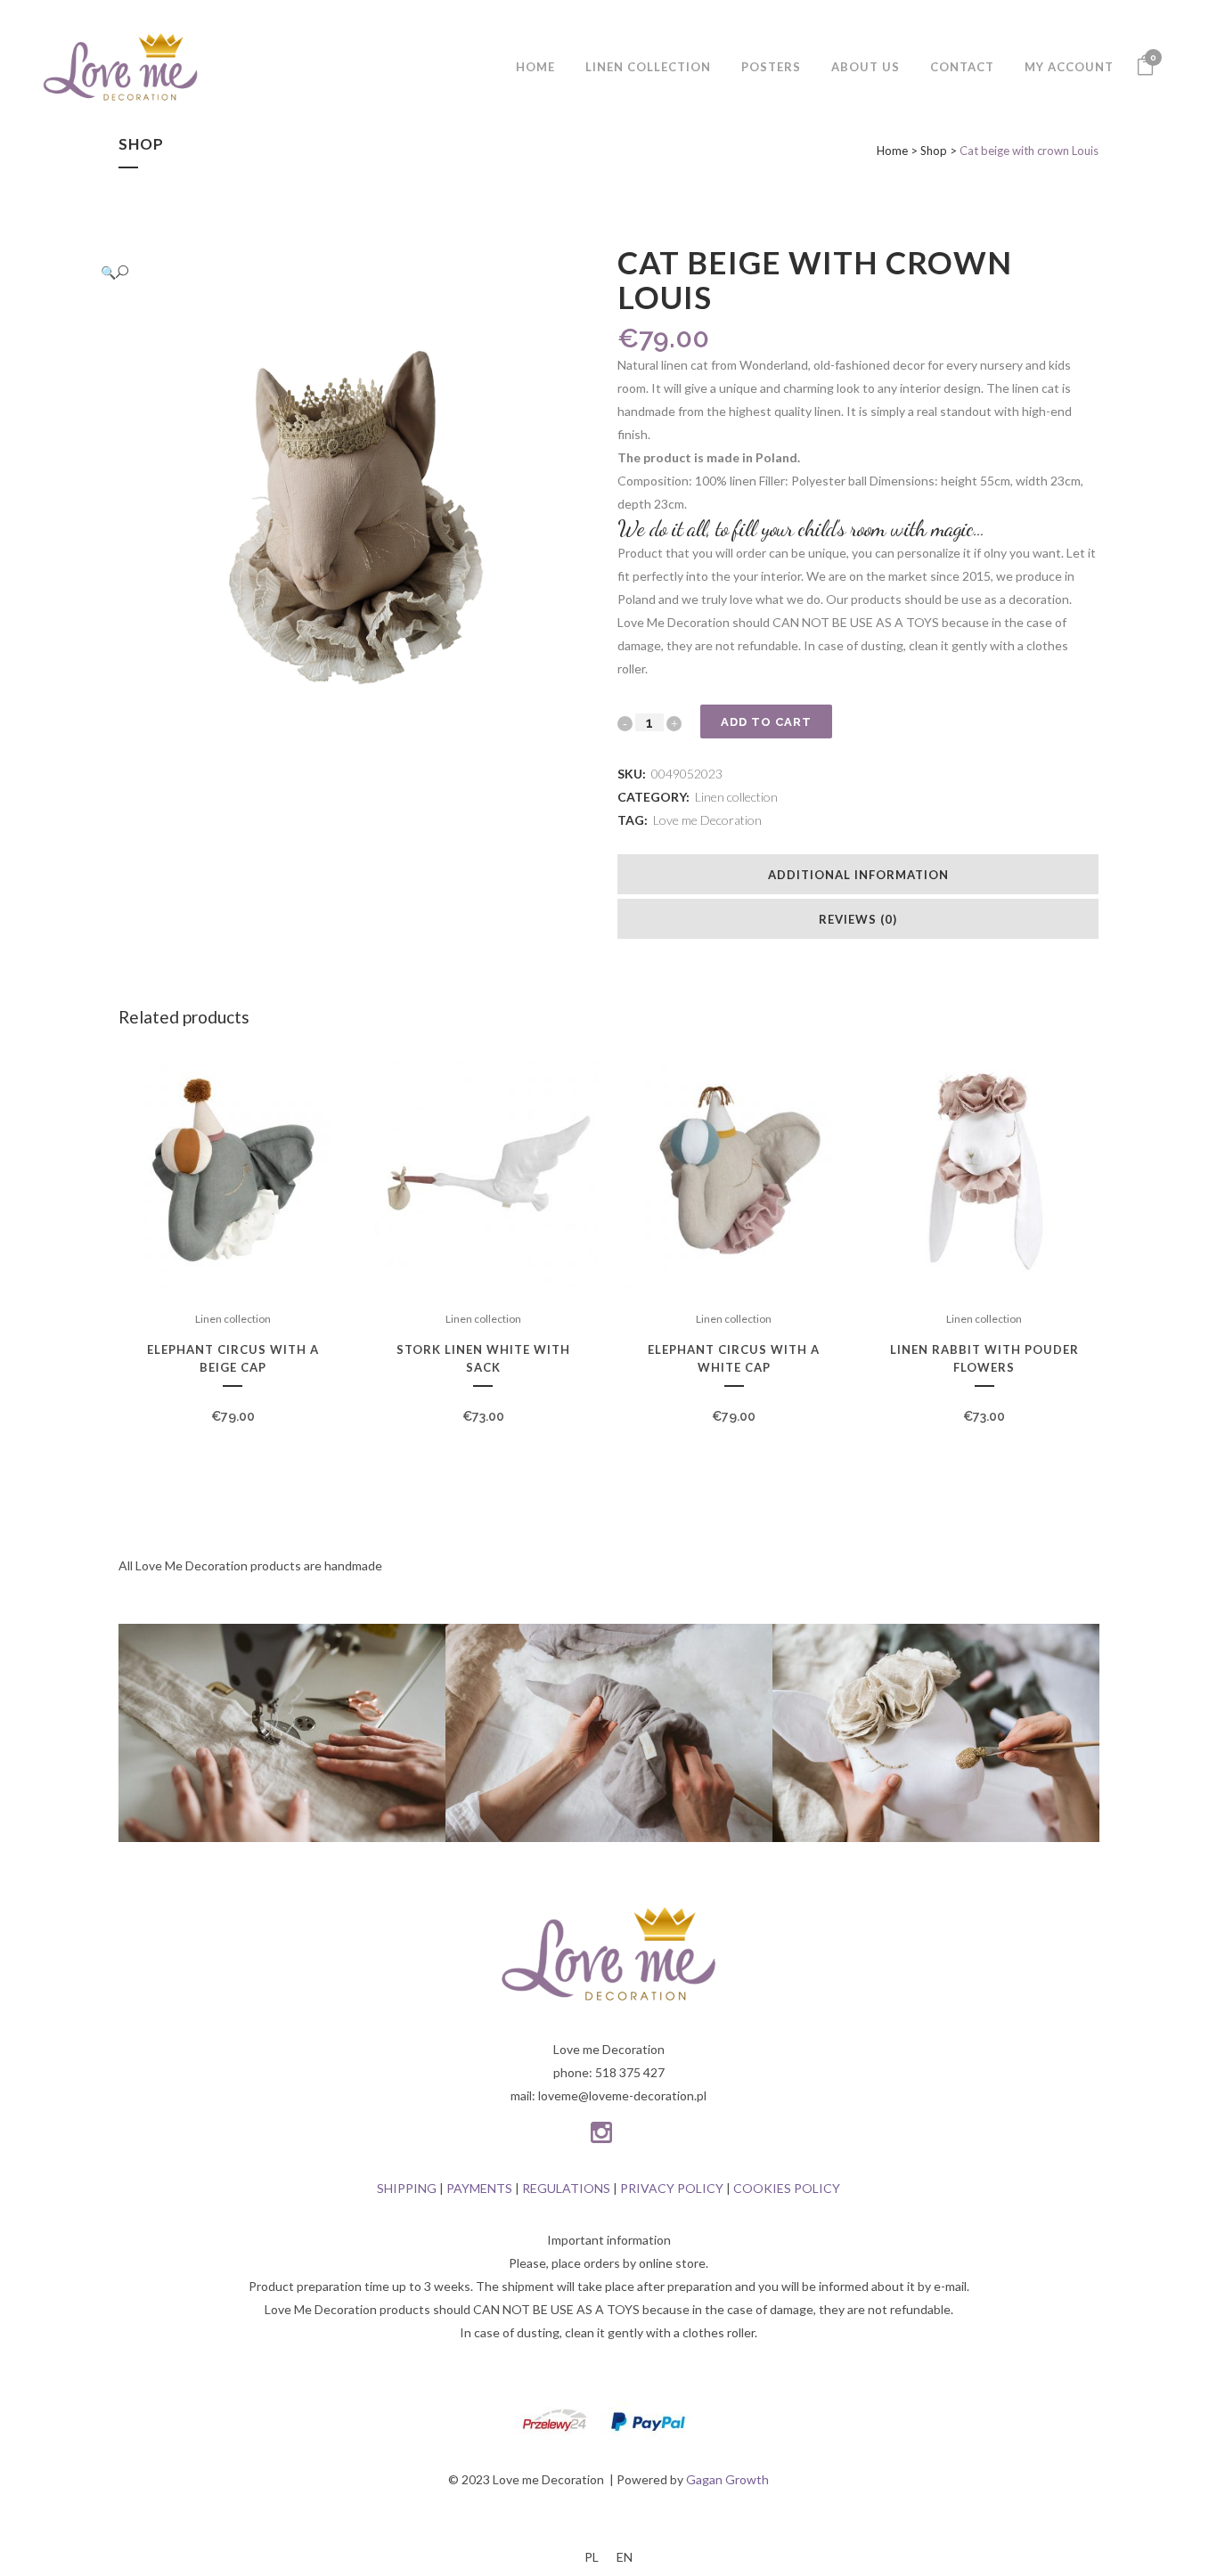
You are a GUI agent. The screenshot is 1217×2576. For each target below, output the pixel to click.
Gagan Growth (727, 2479)
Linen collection (736, 797)
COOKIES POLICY (787, 2188)
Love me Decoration (707, 820)
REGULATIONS (566, 2188)
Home (892, 151)
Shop (934, 151)
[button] (341, 272)
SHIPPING (407, 2188)
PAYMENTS (479, 2188)
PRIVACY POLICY (672, 2188)
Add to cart (766, 722)
